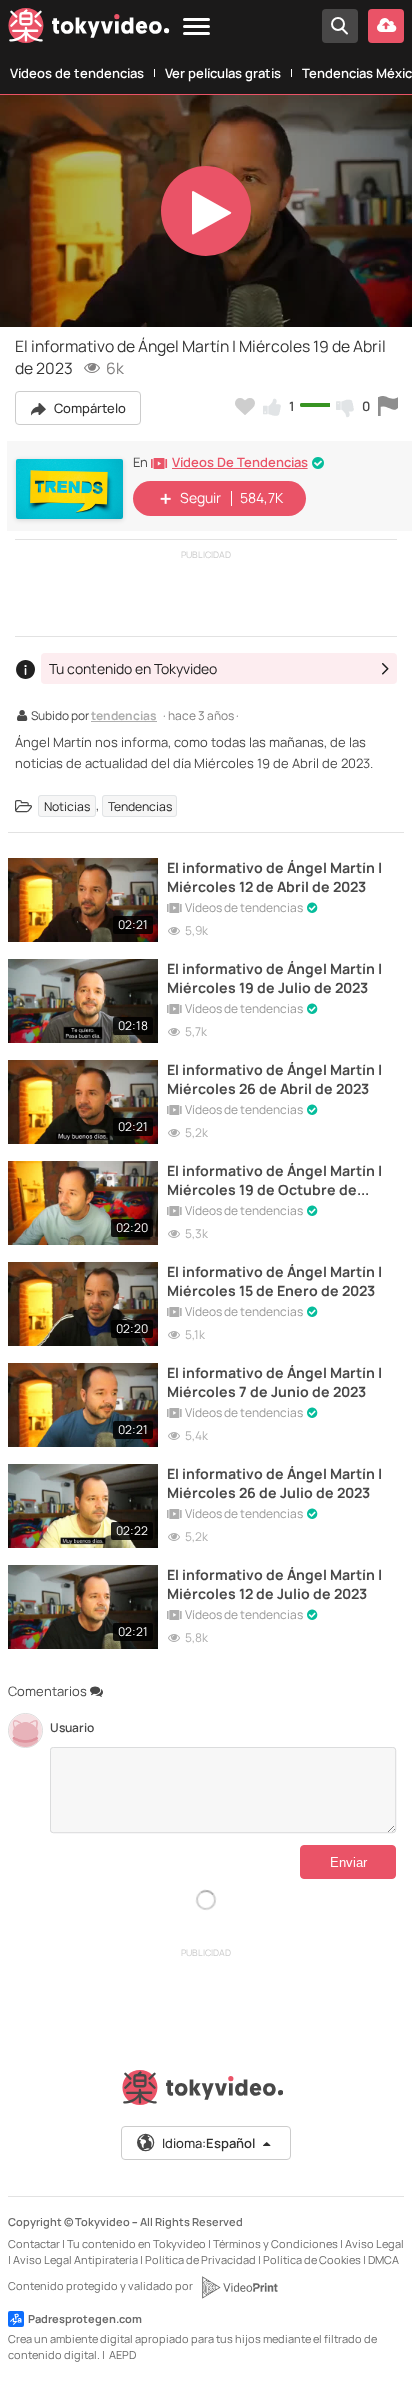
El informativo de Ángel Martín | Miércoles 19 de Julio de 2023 (274, 978)
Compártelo (88, 408)
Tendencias (140, 805)
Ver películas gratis (223, 73)
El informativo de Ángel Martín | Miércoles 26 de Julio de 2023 (274, 1483)
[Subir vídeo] (386, 26)
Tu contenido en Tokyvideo (136, 2243)
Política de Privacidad (200, 2259)
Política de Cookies (312, 2259)
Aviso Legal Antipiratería (75, 2259)
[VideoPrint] (239, 2287)
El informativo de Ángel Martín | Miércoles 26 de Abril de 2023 (274, 1079)
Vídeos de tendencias (77, 73)
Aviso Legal (374, 2243)
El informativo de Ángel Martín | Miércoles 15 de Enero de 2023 (274, 1281)
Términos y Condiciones (275, 2243)
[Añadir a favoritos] (245, 406)
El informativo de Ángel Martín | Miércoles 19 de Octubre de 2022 (274, 1180)
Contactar (34, 2243)
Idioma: (208, 2143)
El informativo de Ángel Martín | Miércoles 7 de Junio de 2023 (274, 1382)
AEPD (122, 2354)
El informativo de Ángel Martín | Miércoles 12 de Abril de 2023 (274, 877)
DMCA (383, 2259)
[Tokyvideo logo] (89, 29)
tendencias (124, 717)
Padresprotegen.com (85, 2318)
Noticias (67, 805)
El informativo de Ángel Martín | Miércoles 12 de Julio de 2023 (274, 1584)
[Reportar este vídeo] (388, 406)
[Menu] (196, 27)
